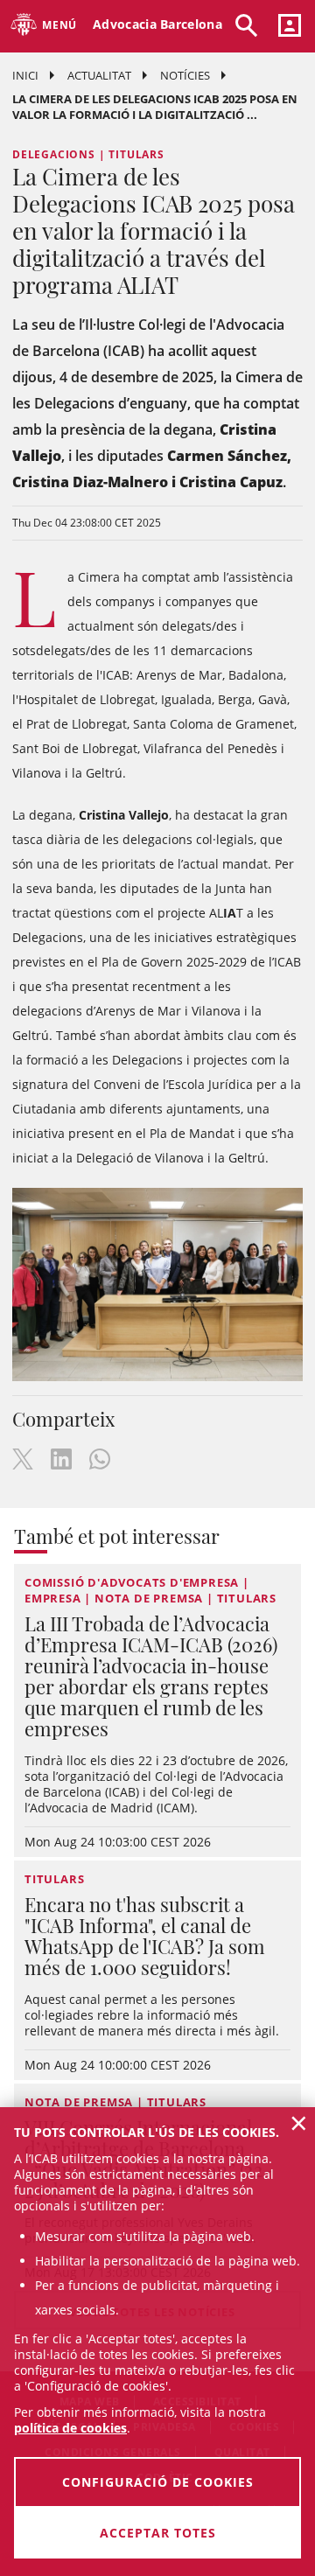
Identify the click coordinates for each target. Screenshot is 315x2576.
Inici (25, 75)
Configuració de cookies (158, 2482)
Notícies (185, 75)
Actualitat (99, 75)
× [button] (299, 2123)
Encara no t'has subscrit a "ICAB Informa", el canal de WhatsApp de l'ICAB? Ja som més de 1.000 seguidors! (145, 1936)
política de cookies (70, 2428)
